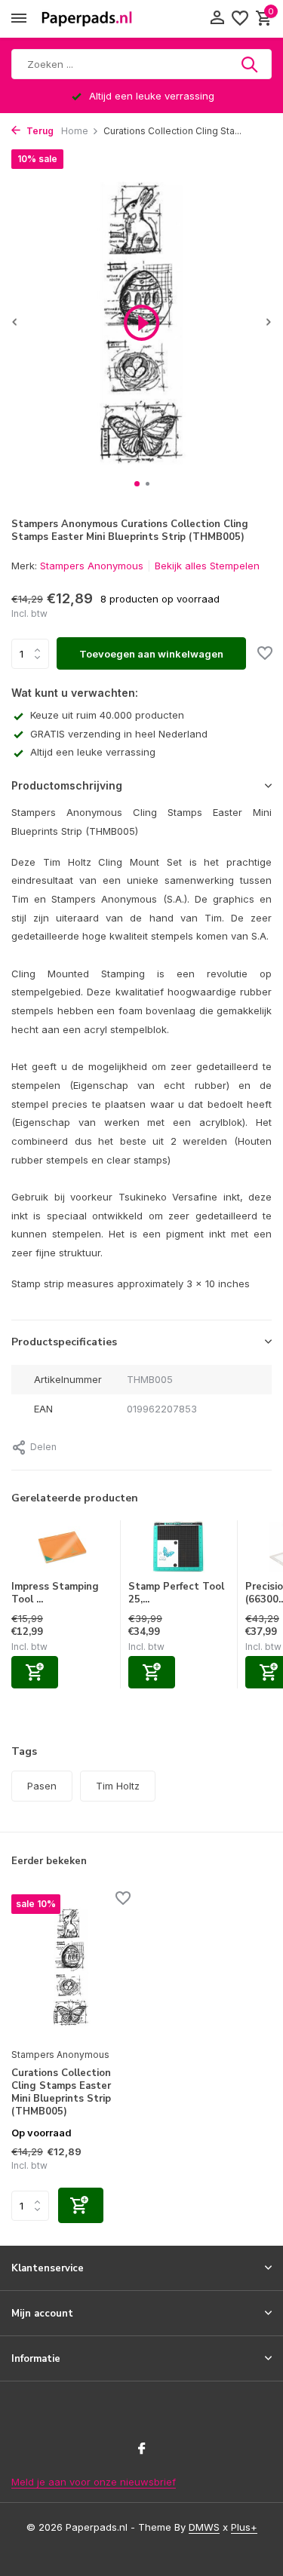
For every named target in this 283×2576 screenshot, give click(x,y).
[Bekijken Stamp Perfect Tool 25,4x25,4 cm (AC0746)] (179, 1550)
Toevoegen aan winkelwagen (151, 654)
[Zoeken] (251, 64)
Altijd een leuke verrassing (93, 752)
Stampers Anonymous (92, 566)
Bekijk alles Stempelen (207, 566)
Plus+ (244, 2527)
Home (75, 131)
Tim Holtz (118, 1786)
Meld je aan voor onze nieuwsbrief (94, 2482)
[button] (137, 484)
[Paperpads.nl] (87, 19)
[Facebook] (142, 2449)
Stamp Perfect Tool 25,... (176, 1593)
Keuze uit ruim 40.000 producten (107, 715)
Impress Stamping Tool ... (55, 1593)
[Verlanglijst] (240, 19)
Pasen (42, 1786)
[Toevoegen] (35, 1672)
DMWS (204, 2527)
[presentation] (15, 322)
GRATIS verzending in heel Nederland (119, 734)
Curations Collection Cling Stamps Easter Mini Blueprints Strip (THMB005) (61, 2093)
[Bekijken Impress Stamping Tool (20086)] (62, 1550)
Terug (39, 131)
